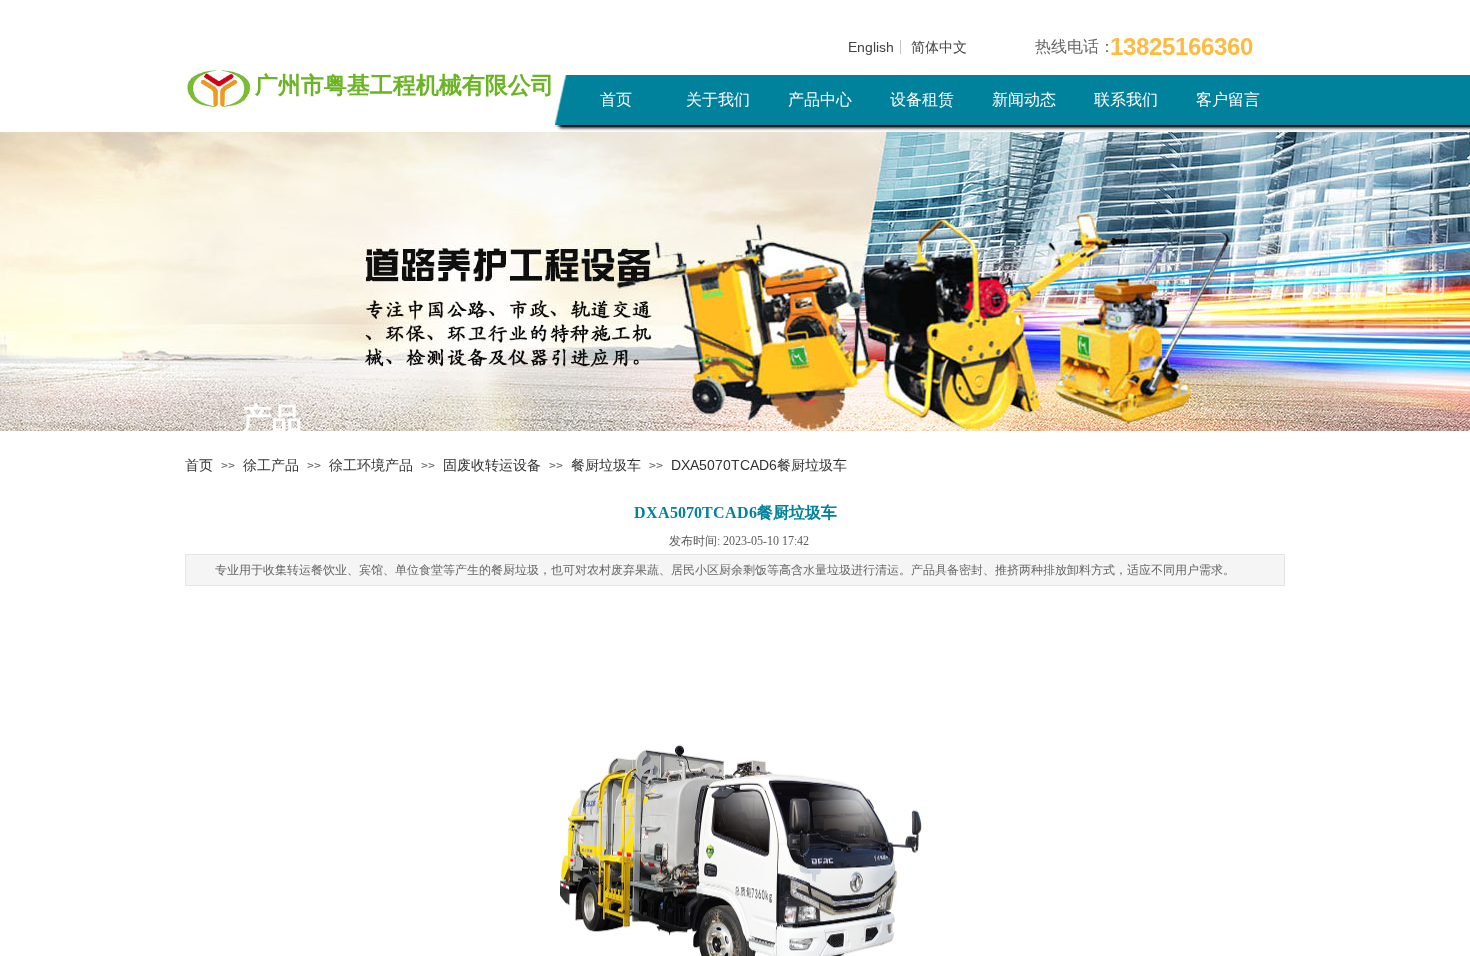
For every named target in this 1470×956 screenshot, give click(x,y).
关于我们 (718, 99)
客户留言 (1228, 99)
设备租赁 (922, 99)
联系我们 (1126, 99)
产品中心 (820, 99)
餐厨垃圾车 (606, 465)
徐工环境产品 (371, 465)
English (871, 47)
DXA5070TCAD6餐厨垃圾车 (759, 465)
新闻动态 (1024, 99)
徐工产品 (271, 465)
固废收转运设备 (492, 465)
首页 (616, 99)
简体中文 (939, 47)
